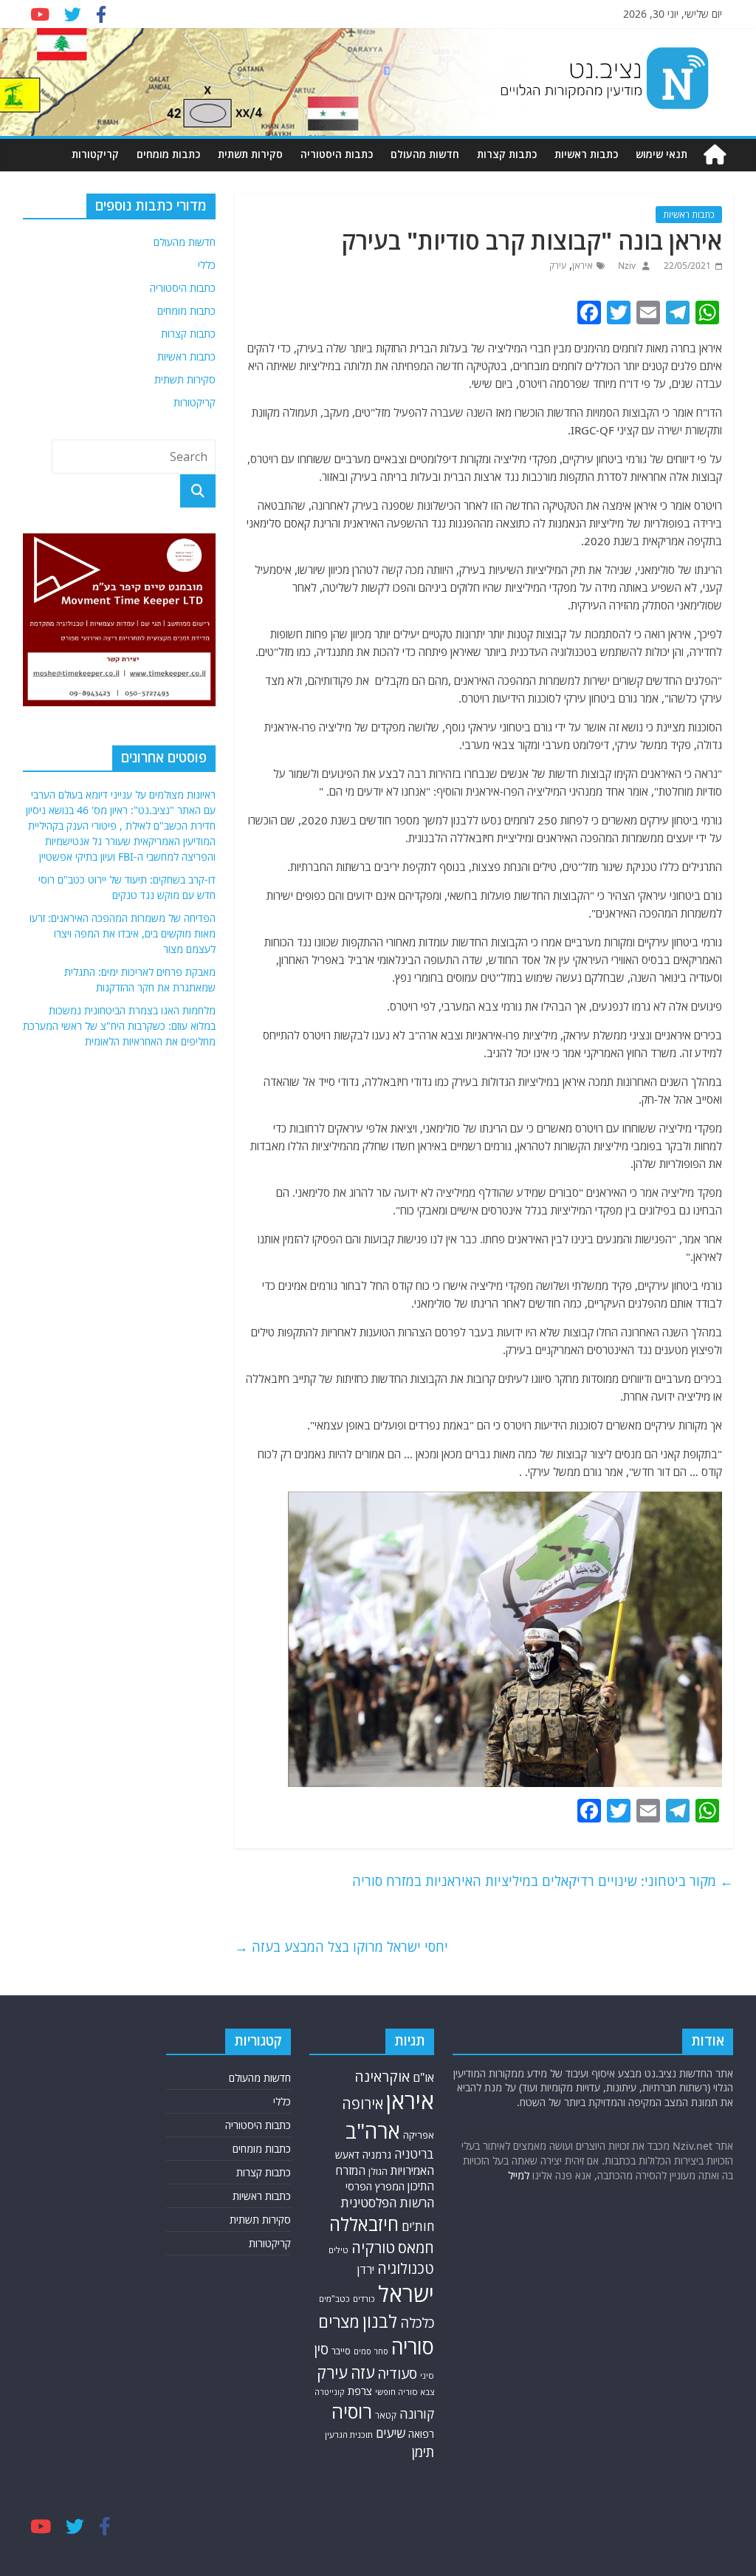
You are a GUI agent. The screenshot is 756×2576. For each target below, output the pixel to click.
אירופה (362, 2104)
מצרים (339, 2322)
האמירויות (412, 2170)
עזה (362, 2372)
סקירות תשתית (250, 154)
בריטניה (414, 2154)
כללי (207, 265)
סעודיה (397, 2374)
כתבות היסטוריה (337, 154)
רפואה (421, 2434)
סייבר (341, 2351)
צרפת (360, 2391)
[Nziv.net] (715, 155)
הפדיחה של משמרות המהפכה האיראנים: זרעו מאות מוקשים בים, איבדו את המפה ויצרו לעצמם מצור (123, 933)
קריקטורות (95, 154)
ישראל (406, 2294)
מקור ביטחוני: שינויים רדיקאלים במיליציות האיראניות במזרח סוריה (543, 1881)
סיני (427, 2375)
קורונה (417, 2413)
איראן (583, 266)
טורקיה (373, 2247)
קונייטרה (330, 2392)
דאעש (347, 2155)
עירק (558, 266)
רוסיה (352, 2411)
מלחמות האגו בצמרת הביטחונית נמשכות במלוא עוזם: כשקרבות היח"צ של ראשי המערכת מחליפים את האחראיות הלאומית (119, 1026)
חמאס (416, 2248)
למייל (519, 2175)
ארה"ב (373, 2131)
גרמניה (377, 2155)
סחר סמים (371, 2351)
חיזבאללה (364, 2224)
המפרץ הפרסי (375, 2186)
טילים (339, 2250)
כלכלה (417, 2323)
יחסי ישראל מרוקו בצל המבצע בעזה (341, 1947)
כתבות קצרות (507, 154)
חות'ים (418, 2226)
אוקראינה (382, 2076)
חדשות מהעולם (425, 154)
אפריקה (419, 2135)
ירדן (366, 2269)
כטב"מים (334, 2299)
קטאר (386, 2415)
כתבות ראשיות (586, 154)
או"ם (423, 2077)
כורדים (364, 2299)
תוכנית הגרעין (349, 2435)
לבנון (380, 2321)
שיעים (391, 2433)
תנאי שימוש (661, 154)
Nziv (626, 266)
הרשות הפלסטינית (387, 2203)
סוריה (413, 2347)
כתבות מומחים (168, 154)
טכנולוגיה (406, 2268)
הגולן (378, 2172)
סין (321, 2349)
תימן (423, 2452)
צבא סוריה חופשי (405, 2392)
